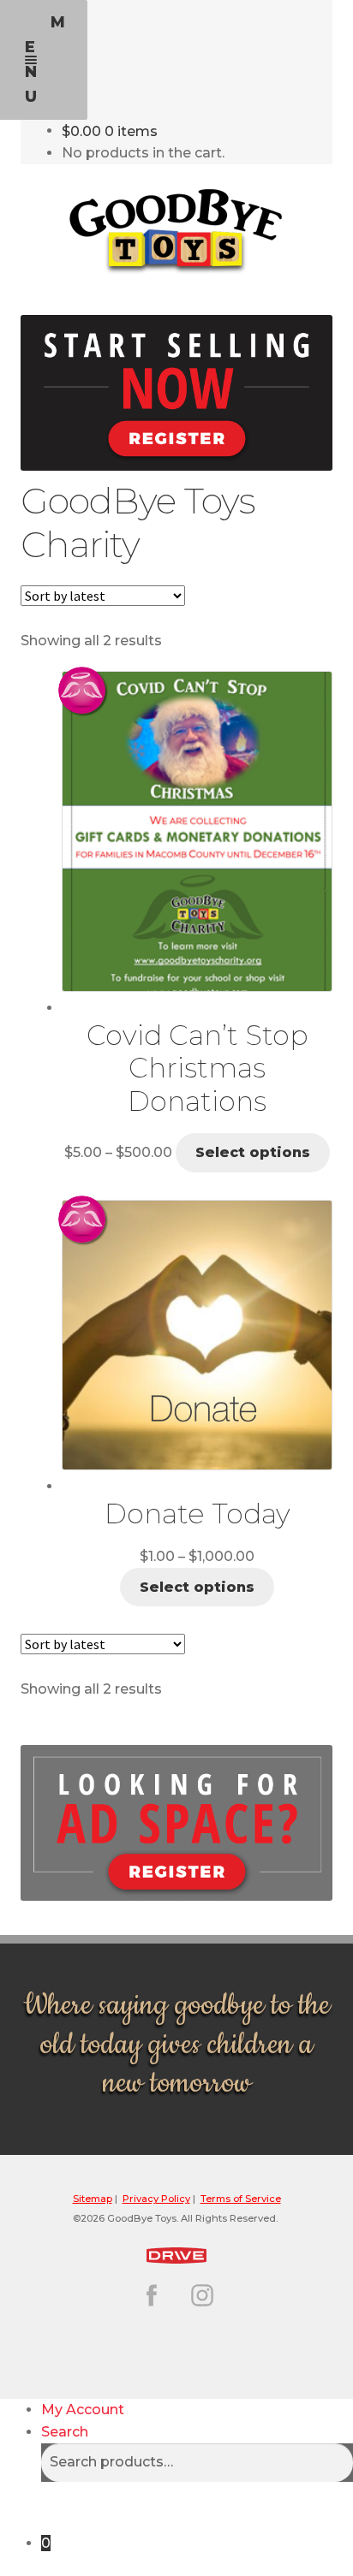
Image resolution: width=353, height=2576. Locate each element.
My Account (83, 2410)
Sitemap (93, 2199)
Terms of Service (241, 2199)
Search (65, 2432)
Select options (253, 1152)
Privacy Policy (156, 2199)
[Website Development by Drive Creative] (176, 2253)
